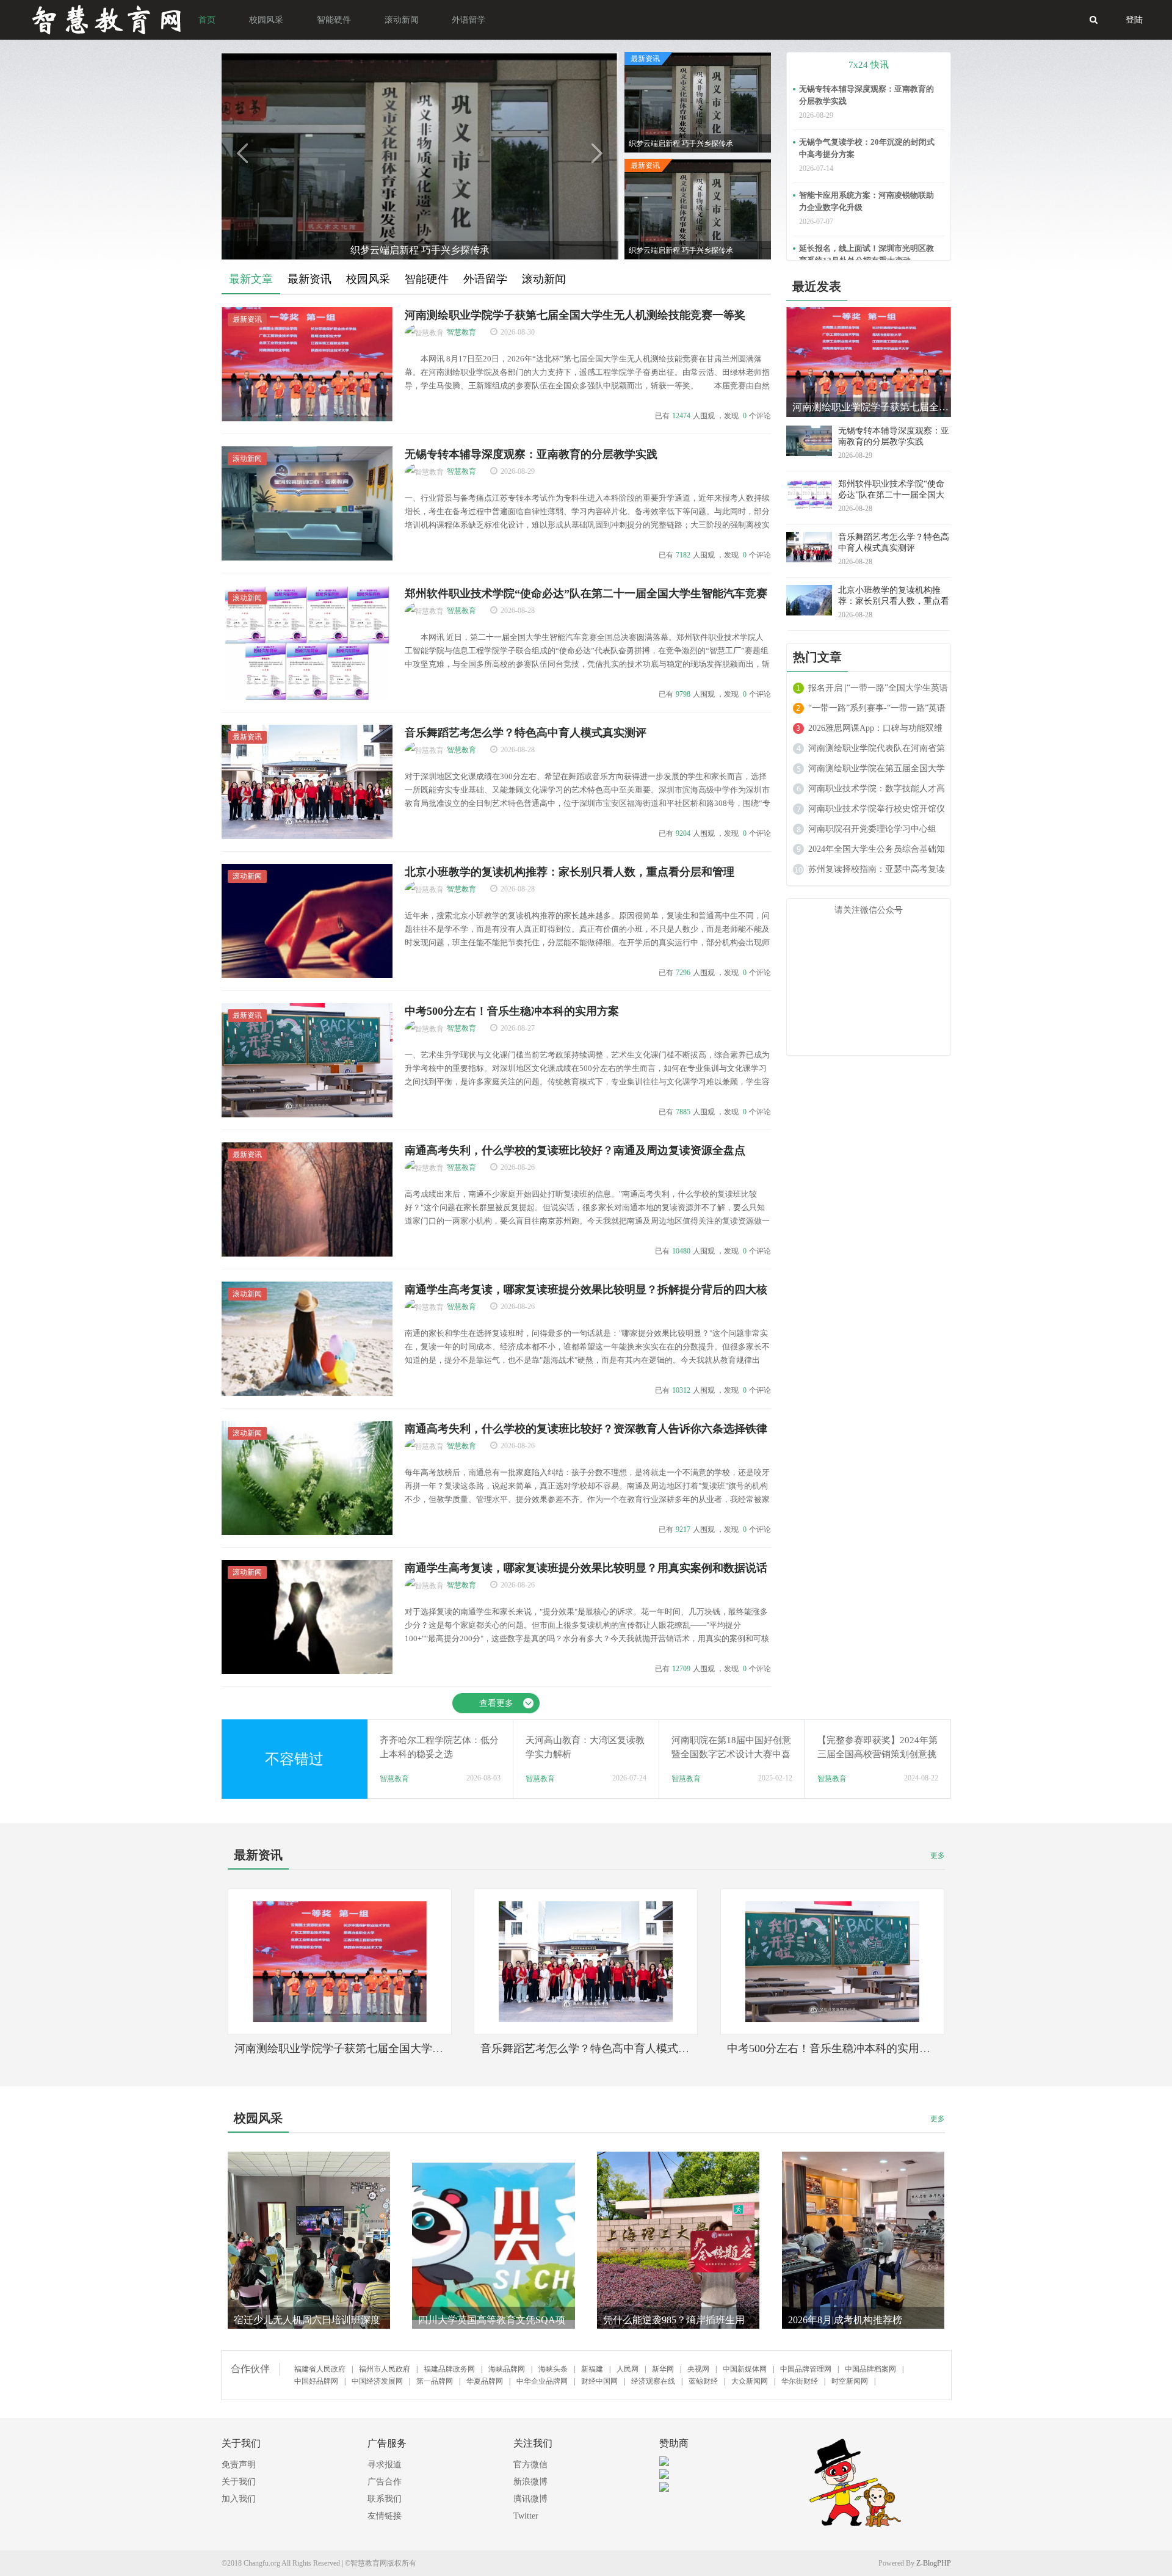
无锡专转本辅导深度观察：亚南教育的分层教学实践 (531, 454)
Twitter (526, 2516)
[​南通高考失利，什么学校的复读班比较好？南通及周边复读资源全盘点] (307, 1254)
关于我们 (239, 2482)
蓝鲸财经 (703, 2381)
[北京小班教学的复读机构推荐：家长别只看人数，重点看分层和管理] (307, 976)
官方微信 (530, 2465)
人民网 (628, 2369)
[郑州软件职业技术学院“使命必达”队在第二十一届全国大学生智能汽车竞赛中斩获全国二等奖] (307, 697)
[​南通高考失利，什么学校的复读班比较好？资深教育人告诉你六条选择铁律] (307, 1533)
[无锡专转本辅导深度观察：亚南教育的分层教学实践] (307, 558)
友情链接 (385, 2516)
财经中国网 (599, 2381)
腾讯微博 (530, 2499)
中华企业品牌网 (542, 2381)
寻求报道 (385, 2465)
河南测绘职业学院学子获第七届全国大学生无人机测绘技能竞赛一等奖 (575, 315)
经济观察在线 (653, 2381)
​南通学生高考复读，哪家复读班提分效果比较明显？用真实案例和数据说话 (586, 1568)
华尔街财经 (800, 2381)
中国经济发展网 (377, 2381)
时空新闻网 (850, 2381)
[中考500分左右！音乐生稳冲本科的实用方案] (307, 1115)
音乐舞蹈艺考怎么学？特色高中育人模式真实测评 (526, 733)
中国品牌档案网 (870, 2369)
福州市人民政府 (385, 2369)
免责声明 (239, 2465)
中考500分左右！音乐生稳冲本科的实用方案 (512, 1011)
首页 (207, 20)
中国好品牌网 (316, 2381)
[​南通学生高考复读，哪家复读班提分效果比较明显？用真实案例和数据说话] (307, 1672)
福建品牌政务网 (449, 2369)
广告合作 (385, 2482)
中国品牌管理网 (806, 2369)
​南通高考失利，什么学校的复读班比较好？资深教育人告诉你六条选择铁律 (586, 1429)
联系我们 (385, 2499)
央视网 (698, 2369)
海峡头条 (553, 2369)
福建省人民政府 (320, 2369)
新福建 (592, 2369)
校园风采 (266, 20)
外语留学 (469, 20)
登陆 (1134, 20)
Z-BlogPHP (934, 2563)
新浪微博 (530, 2482)
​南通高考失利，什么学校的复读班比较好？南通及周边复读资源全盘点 (575, 1150)
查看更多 (496, 1703)
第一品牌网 (435, 2381)
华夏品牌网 (485, 2381)
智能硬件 (334, 20)
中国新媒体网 (745, 2369)
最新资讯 (247, 319)
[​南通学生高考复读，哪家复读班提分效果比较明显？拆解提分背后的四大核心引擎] (307, 1393)
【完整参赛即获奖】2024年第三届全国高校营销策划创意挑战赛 (877, 1754)
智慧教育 (461, 332)
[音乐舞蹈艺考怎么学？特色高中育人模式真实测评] (307, 836)
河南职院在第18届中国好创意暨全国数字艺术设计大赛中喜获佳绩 (731, 1754)
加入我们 (239, 2499)
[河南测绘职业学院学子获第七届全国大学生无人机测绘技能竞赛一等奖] (307, 419)
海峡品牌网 (507, 2369)
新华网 (663, 2369)
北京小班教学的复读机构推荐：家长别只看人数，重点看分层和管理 (570, 872)
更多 (938, 1856)
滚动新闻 (402, 20)
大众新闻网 (750, 2381)
